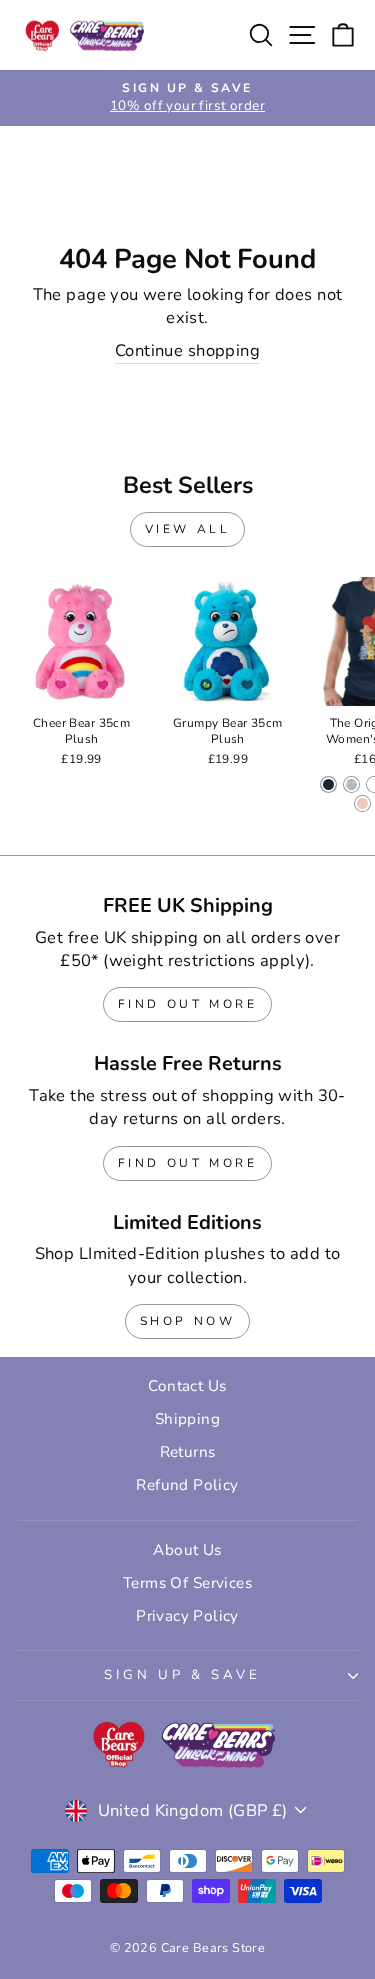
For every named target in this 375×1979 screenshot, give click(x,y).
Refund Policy (187, 1485)
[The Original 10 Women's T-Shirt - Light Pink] (362, 803)
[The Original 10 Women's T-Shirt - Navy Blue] (328, 784)
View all (188, 529)
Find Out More (188, 1004)
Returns (188, 1452)
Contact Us (187, 1386)
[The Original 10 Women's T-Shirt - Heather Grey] (351, 784)
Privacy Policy (187, 1616)
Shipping (187, 1419)
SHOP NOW (188, 1321)
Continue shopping (187, 350)
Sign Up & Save (182, 1675)
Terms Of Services (187, 1583)
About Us (187, 1550)
